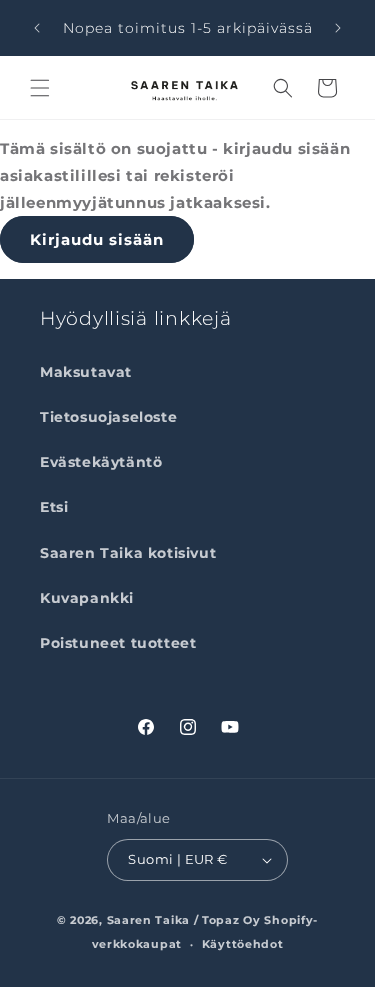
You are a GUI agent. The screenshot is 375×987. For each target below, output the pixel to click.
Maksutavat (86, 372)
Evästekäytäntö (101, 462)
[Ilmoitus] (338, 28)
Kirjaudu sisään (97, 239)
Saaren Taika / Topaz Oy (184, 920)
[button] (40, 88)
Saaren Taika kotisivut (128, 553)
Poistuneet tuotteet (118, 643)
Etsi (54, 507)
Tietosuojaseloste (108, 417)
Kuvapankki (87, 598)
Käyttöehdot (243, 944)
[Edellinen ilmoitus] (37, 28)
